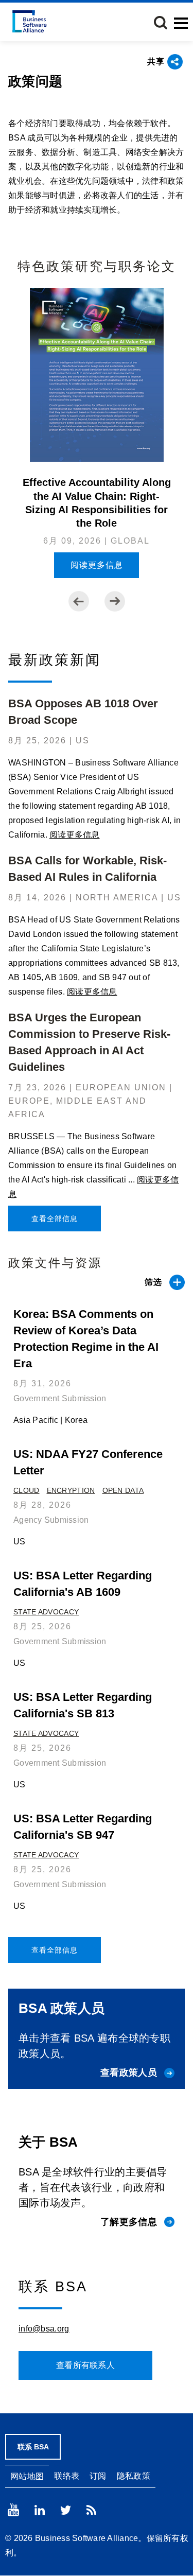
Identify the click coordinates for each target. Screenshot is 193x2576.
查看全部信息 (55, 1219)
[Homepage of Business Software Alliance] (30, 21)
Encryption (71, 1490)
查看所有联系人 (85, 2365)
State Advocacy (46, 1612)
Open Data (123, 1490)
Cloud (27, 1490)
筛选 (153, 1282)
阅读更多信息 (97, 565)
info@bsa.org (44, 2329)
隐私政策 (134, 2476)
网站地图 (27, 2476)
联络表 (67, 2476)
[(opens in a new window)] (13, 2510)
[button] (161, 23)
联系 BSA (33, 2447)
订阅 (98, 2476)
